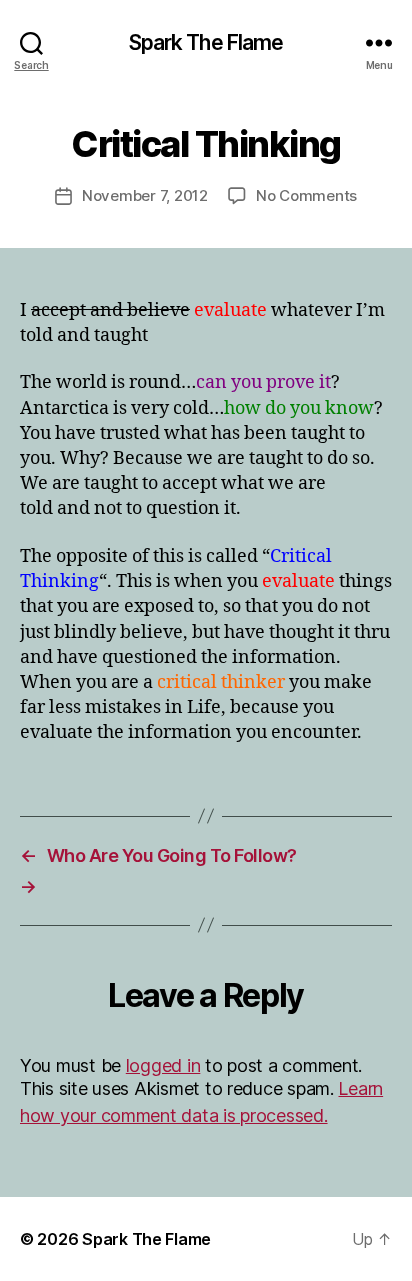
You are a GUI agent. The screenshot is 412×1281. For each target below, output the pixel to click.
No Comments (306, 195)
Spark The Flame (206, 42)
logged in (163, 1065)
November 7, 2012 (145, 195)
